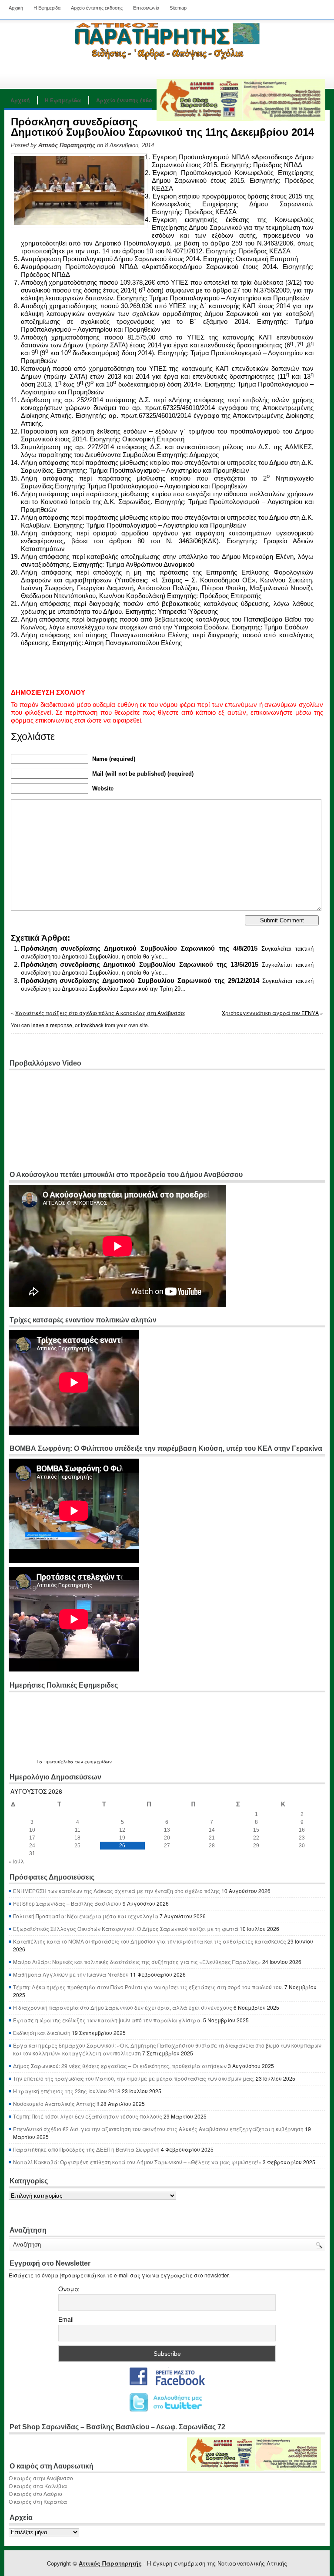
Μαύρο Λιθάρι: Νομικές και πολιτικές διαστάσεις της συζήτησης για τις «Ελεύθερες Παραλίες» (137, 1962)
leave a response (52, 1025)
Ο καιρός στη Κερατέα (38, 2501)
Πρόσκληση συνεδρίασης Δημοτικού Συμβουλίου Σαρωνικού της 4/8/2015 (139, 948)
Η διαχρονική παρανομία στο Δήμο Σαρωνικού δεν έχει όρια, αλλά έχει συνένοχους (123, 2007)
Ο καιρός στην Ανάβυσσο (41, 2478)
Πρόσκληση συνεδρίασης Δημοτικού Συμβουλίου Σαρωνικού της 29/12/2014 (140, 980)
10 (32, 1830)
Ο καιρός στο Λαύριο (35, 2494)
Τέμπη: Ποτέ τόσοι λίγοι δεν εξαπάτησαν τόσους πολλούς (88, 2116)
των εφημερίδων (93, 1762)
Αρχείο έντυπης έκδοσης (97, 8)
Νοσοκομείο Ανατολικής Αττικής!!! (56, 2104)
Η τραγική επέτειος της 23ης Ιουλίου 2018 (67, 2091)
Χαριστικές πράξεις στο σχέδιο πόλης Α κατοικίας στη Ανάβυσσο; (100, 1013)
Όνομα (69, 2289)
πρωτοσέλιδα (59, 1762)
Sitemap (178, 8)
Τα (40, 1762)
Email (66, 2319)
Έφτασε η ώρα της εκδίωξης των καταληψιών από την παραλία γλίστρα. (107, 2020)
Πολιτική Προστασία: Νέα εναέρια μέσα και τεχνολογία (86, 1916)
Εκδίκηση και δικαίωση (42, 2033)
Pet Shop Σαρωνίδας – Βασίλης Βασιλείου (67, 1903)
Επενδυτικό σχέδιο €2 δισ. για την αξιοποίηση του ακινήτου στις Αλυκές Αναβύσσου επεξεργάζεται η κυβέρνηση (158, 2129)
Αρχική (16, 8)
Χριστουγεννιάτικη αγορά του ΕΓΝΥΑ (270, 1013)
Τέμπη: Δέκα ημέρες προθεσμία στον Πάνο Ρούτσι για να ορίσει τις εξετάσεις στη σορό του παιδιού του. (148, 1987)
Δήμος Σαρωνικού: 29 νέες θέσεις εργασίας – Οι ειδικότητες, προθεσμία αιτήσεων (120, 2066)
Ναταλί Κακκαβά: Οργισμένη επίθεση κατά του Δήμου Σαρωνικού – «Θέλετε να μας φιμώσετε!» (137, 2162)
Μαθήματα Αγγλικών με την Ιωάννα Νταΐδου (71, 1974)
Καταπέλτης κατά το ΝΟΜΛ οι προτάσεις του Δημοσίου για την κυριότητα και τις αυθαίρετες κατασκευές (150, 1941)
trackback (92, 1025)
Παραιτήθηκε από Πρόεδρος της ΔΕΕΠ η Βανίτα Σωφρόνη (86, 2149)
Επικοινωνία (146, 8)
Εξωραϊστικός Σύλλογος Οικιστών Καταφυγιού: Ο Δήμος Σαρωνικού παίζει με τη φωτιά (126, 1929)
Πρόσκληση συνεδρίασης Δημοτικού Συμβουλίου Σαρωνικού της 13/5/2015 (140, 964)
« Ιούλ (16, 1861)
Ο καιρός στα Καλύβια (38, 2486)
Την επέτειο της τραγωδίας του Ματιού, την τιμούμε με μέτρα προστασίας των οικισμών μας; (134, 2078)
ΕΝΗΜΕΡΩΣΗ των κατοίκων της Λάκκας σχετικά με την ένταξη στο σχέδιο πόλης (117, 1891)
